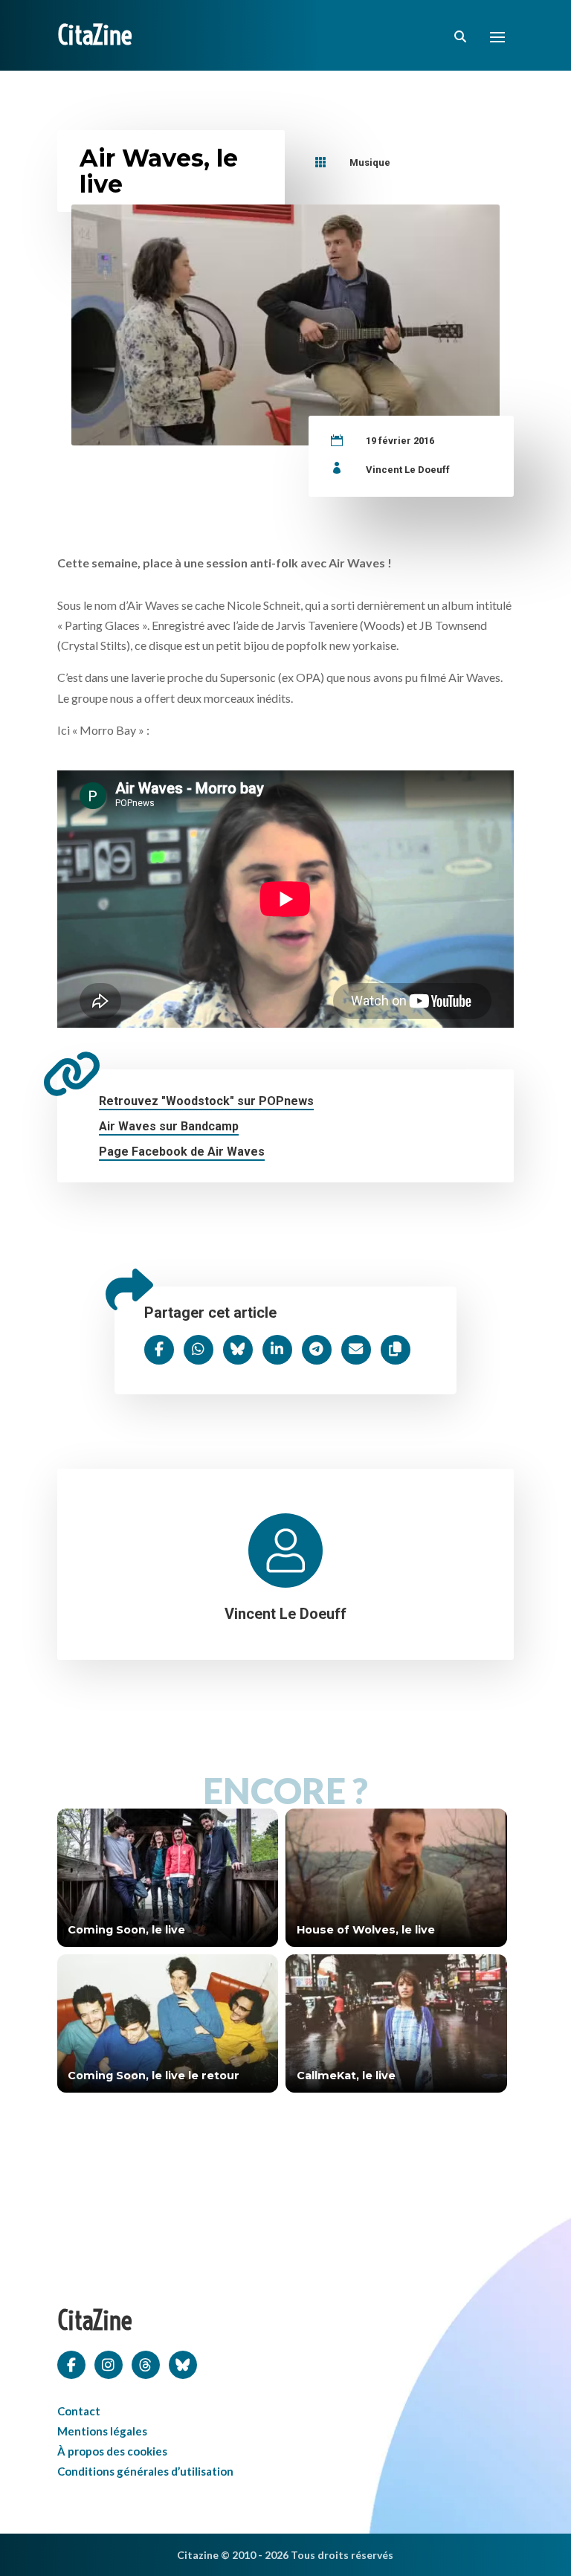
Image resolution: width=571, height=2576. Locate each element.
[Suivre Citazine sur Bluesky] (183, 2363)
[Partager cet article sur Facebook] (159, 1350)
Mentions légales (102, 2431)
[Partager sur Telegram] (317, 1350)
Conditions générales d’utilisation (145, 2471)
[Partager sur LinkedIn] (277, 1350)
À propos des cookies (112, 2451)
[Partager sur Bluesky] (238, 1350)
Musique (370, 162)
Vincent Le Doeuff (408, 470)
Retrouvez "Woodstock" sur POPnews (206, 1101)
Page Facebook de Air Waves (182, 1152)
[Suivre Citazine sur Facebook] (71, 2363)
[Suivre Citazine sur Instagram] (109, 2363)
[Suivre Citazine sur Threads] (146, 2363)
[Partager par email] (356, 1350)
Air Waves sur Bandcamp (169, 1126)
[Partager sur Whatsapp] (199, 1350)
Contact (79, 2411)
